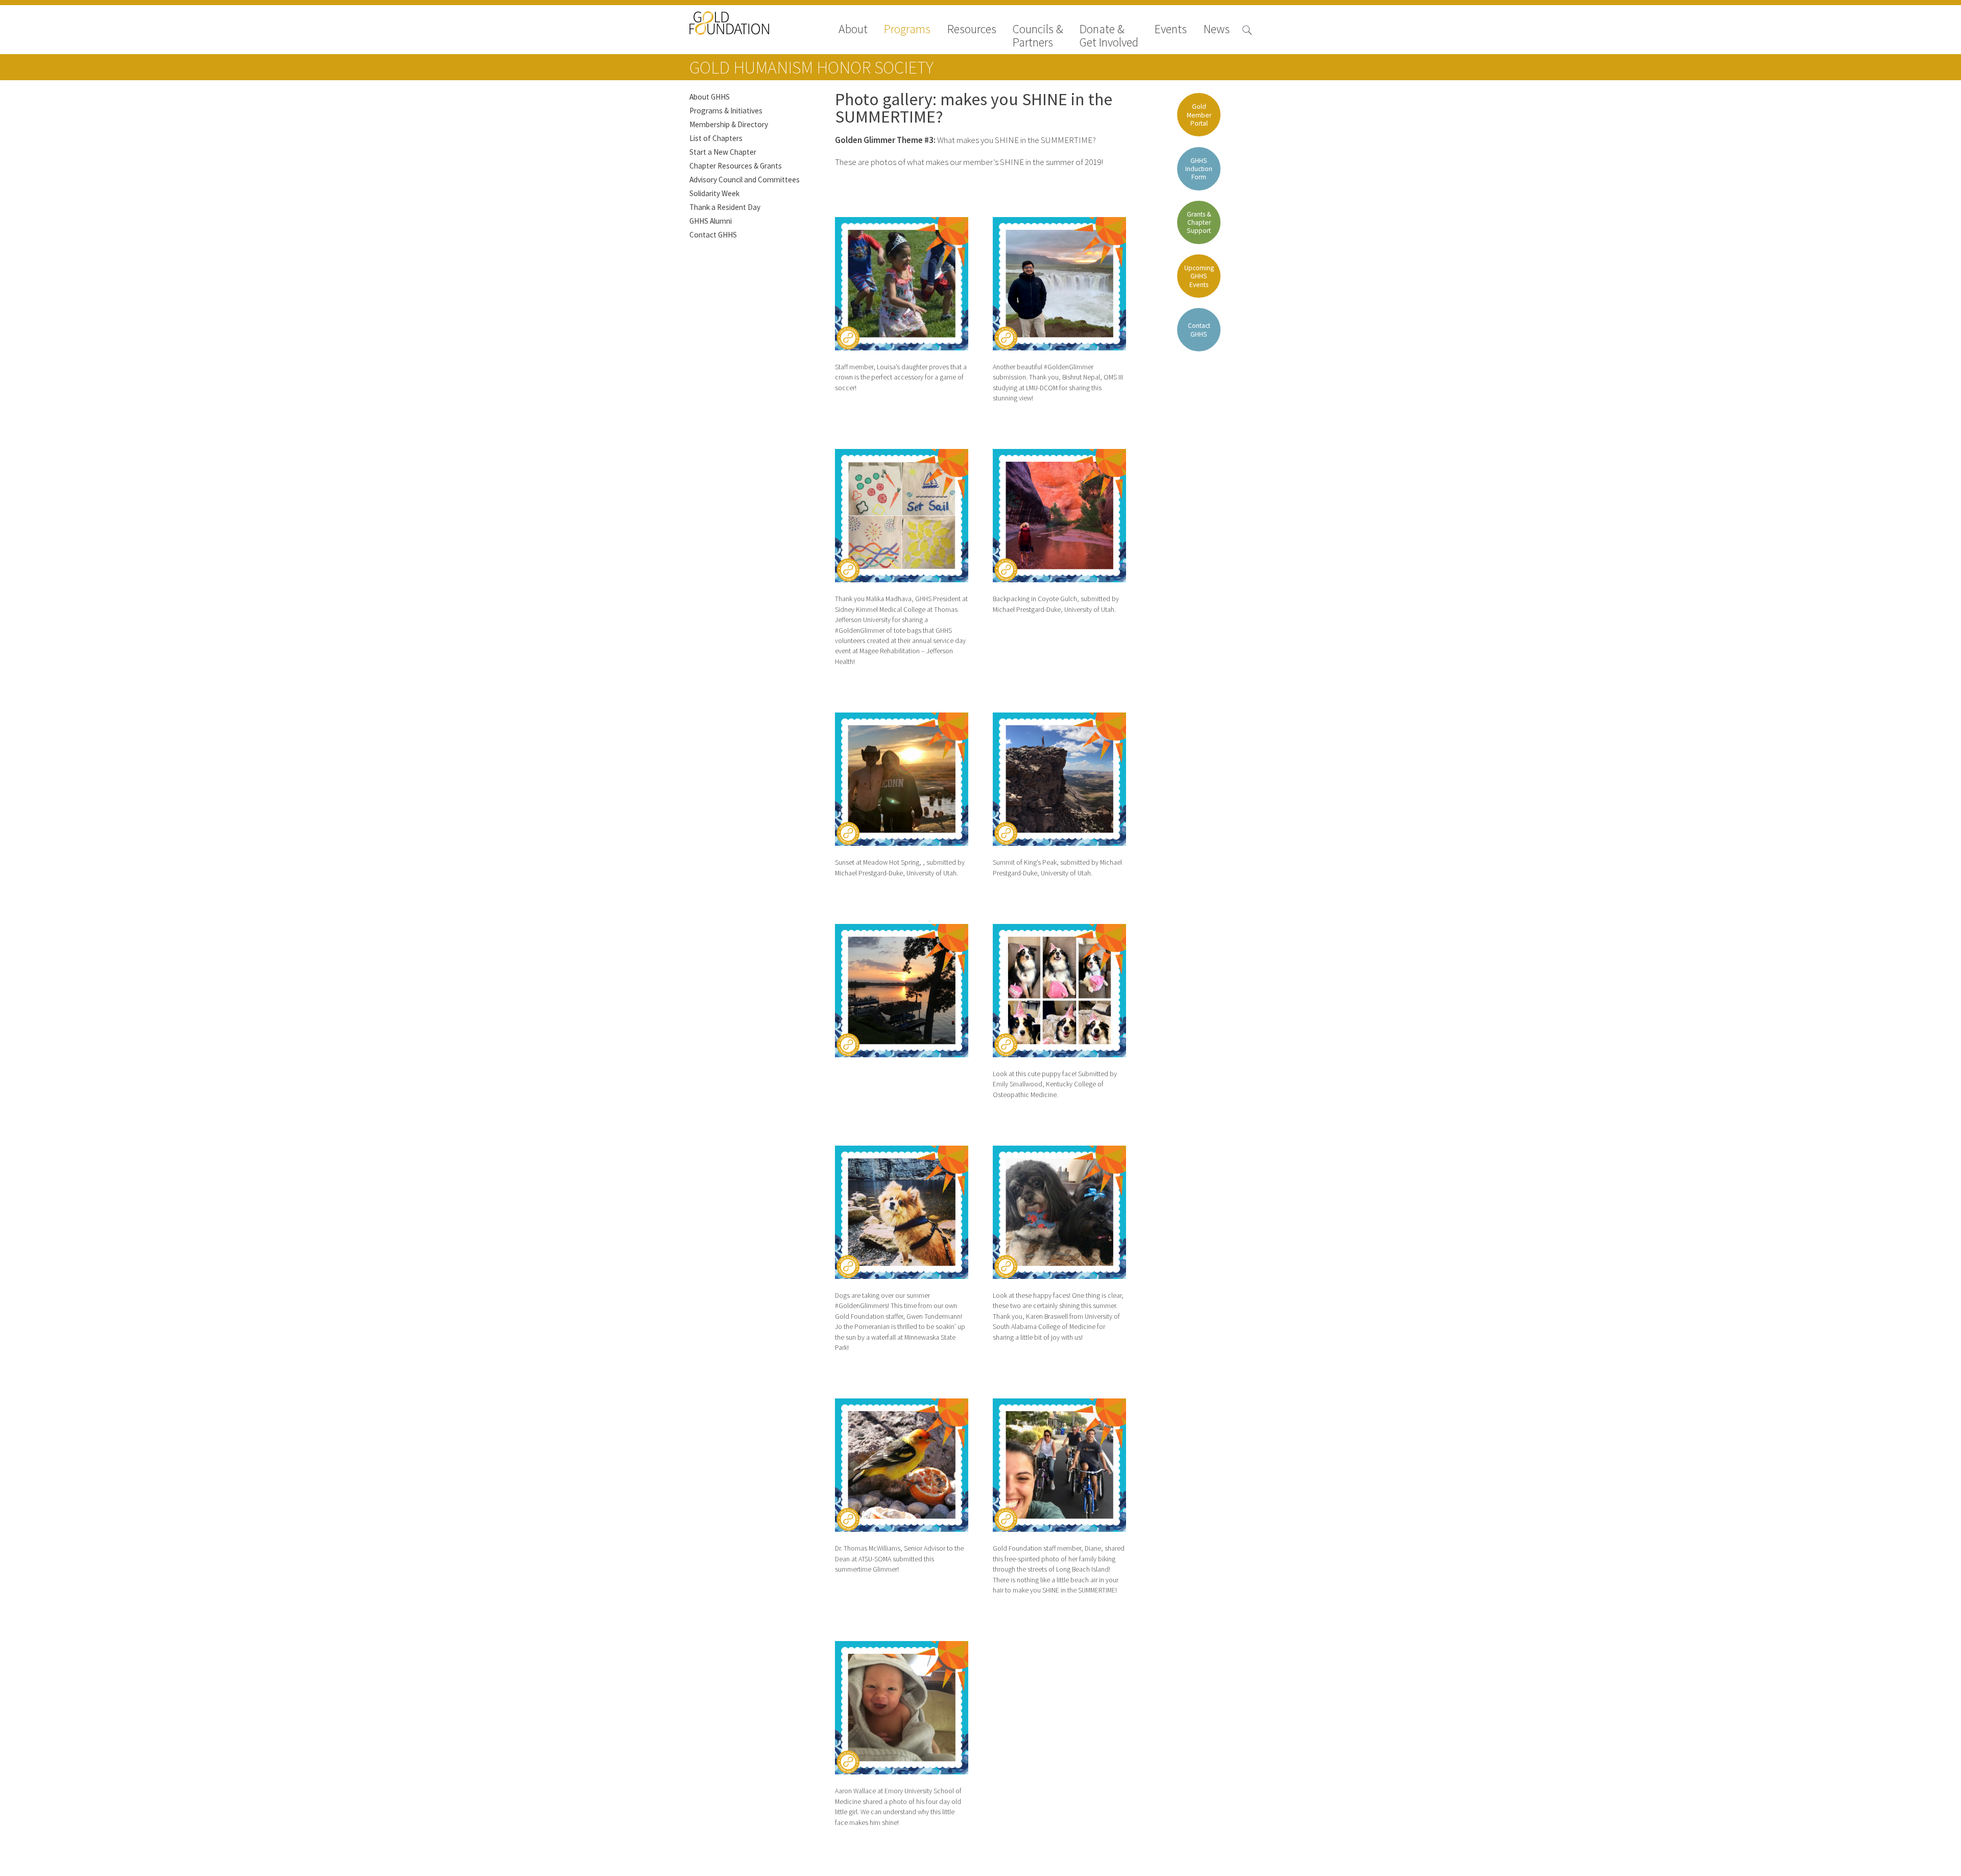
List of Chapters (716, 138)
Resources (972, 30)
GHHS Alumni (711, 221)
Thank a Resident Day (725, 207)
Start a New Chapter (723, 152)
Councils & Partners (1038, 36)
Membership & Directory (729, 124)
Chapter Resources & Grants (736, 166)
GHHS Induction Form (1199, 169)
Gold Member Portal (1199, 115)
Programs (907, 30)
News (1217, 30)
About (853, 30)
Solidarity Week (714, 193)
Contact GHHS (713, 235)
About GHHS (710, 97)
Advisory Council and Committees (745, 180)
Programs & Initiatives (726, 111)
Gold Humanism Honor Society (811, 67)
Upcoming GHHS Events (1199, 276)
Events (1171, 30)
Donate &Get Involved (1109, 36)
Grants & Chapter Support (1199, 222)
